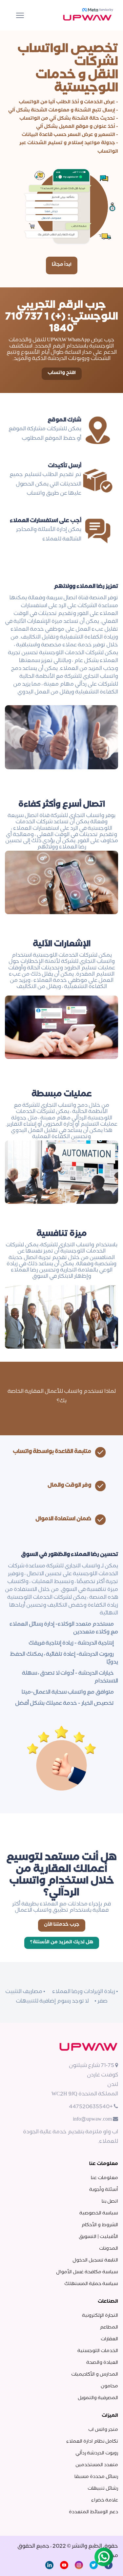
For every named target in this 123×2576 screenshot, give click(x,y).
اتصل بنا (110, 2202)
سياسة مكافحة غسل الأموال (87, 2273)
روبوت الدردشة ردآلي (97, 2454)
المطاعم (109, 2328)
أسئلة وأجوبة (104, 2190)
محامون (109, 2387)
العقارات (109, 2340)
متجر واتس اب (103, 2430)
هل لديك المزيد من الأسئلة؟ (62, 1943)
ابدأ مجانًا (62, 265)
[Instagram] (79, 2566)
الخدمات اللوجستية (98, 2351)
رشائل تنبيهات (103, 2489)
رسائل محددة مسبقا (96, 2477)
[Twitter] (94, 2566)
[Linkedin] (49, 2566)
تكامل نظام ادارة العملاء (92, 2442)
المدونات (109, 2249)
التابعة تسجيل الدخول (95, 2261)
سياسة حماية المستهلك (91, 2284)
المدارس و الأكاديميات (95, 2375)
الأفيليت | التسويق (98, 2237)
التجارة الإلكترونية (100, 2316)
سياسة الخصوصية (99, 2214)
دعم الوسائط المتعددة (93, 2513)
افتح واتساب (62, 373)
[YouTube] (64, 2566)
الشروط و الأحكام (100, 2226)
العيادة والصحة (102, 2363)
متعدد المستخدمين (97, 2465)
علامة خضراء (105, 2501)
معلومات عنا (104, 2178)
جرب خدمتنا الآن (62, 1925)
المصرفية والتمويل (98, 2398)
